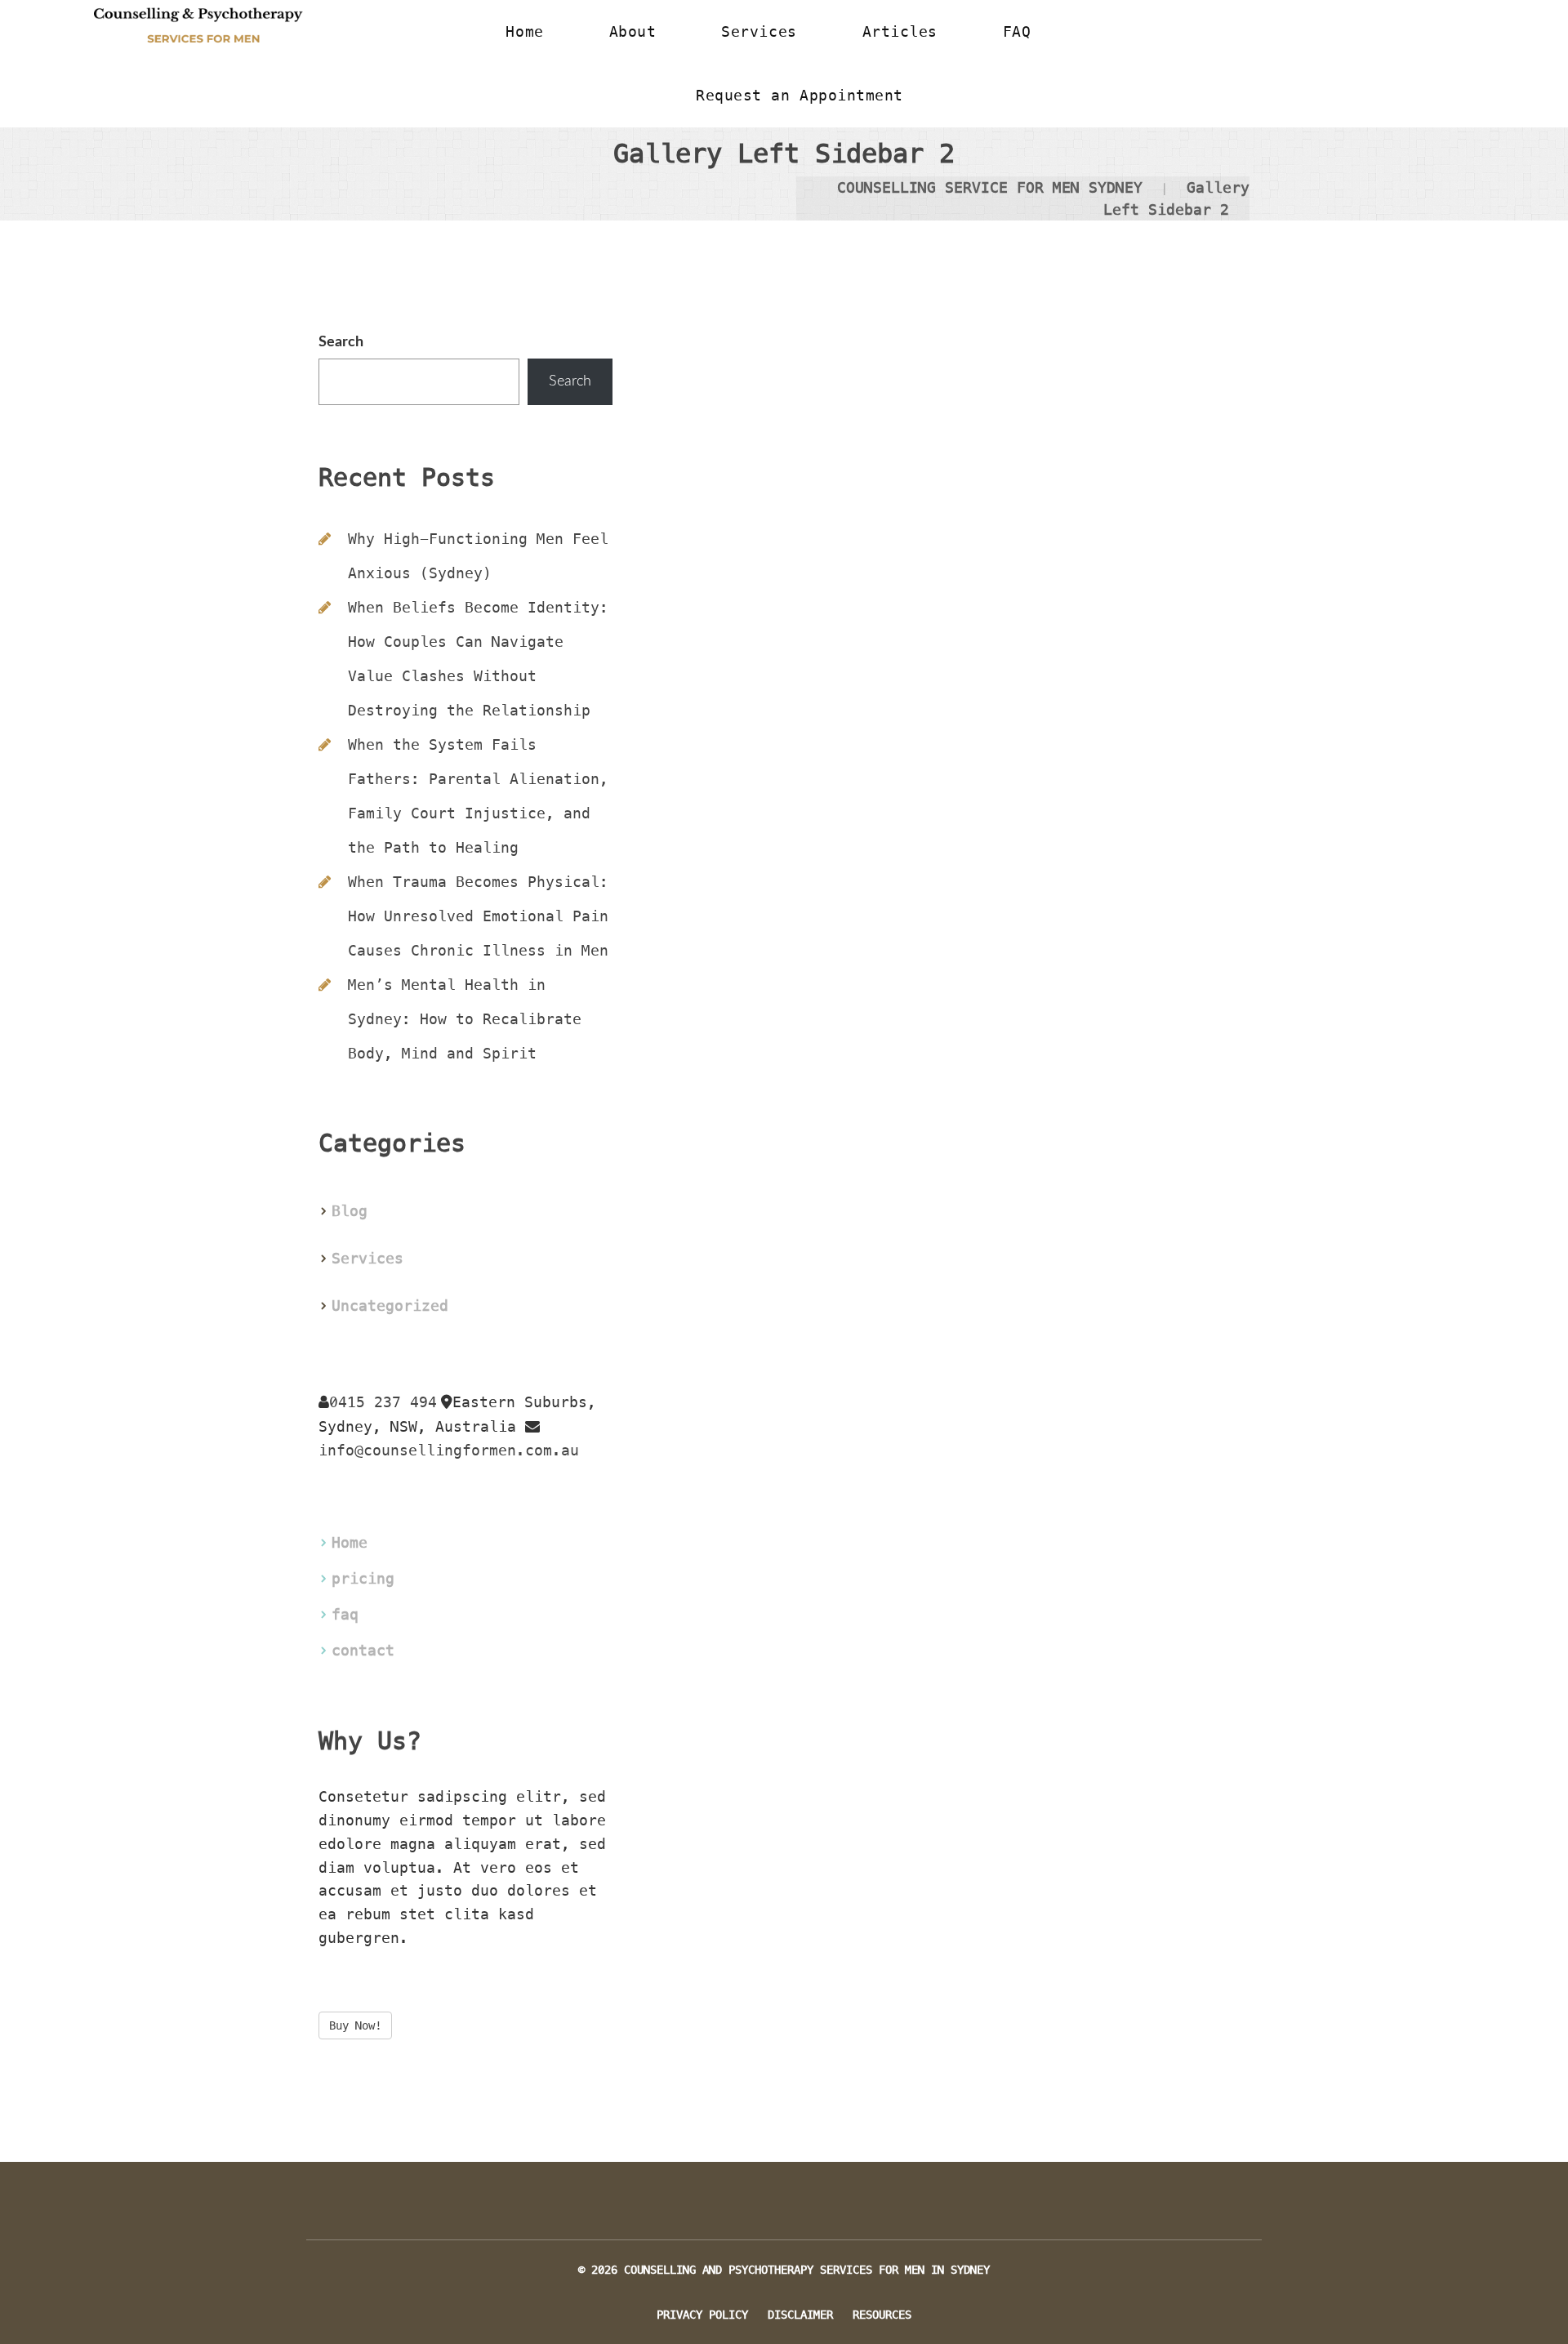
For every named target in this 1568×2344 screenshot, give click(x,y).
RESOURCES (882, 2315)
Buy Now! (355, 2025)
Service (367, 1258)
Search (341, 342)
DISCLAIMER (800, 2315)
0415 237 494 (383, 1402)
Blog (350, 1211)
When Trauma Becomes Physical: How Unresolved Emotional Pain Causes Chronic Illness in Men (478, 916)
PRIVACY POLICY (702, 2315)
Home (350, 1542)
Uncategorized (390, 1306)
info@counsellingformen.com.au (449, 1450)
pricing (363, 1578)
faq (345, 1614)
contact (363, 1650)
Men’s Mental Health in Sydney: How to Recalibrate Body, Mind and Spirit (465, 1019)
